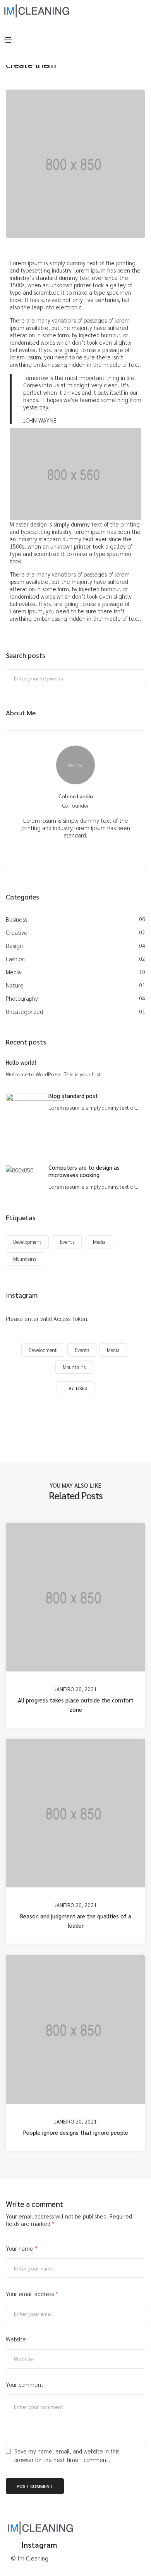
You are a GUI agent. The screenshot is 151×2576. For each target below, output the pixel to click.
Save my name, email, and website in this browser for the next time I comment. (67, 2455)
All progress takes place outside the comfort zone (76, 1704)
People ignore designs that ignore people (76, 2132)
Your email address (32, 2294)
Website (16, 2339)
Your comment (25, 2384)
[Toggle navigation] (8, 40)
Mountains (25, 1259)
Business (16, 919)
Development (27, 1242)
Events (67, 1242)
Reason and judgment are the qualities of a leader (76, 1921)
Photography (22, 998)
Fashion (15, 959)
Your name (22, 2248)
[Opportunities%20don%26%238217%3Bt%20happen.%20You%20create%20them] (35, 1421)
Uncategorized (24, 1011)
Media (13, 972)
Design (14, 945)
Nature (15, 985)
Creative (17, 932)
